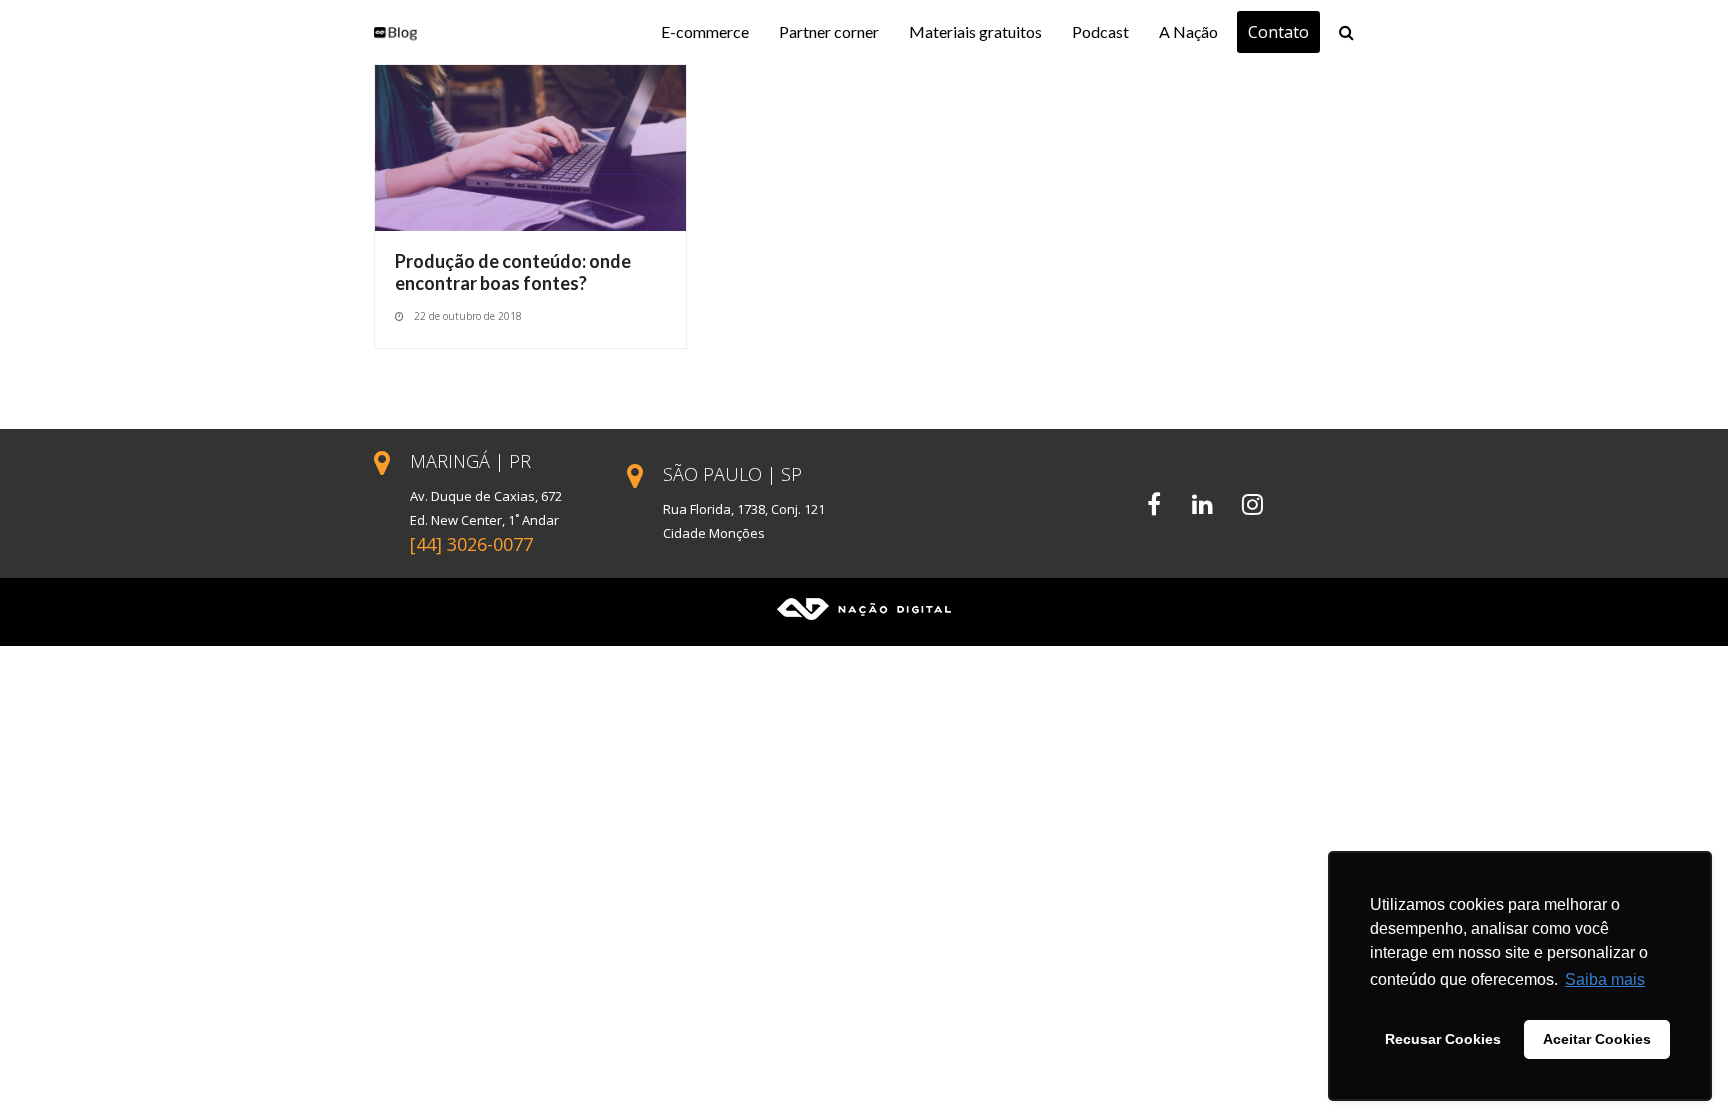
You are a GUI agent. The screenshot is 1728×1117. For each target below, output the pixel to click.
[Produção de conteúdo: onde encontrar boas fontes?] (530, 146)
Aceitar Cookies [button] (1597, 1039)
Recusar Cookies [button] (1443, 1039)
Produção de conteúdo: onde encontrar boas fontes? (513, 272)
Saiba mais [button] (1605, 979)
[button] (1346, 32)
